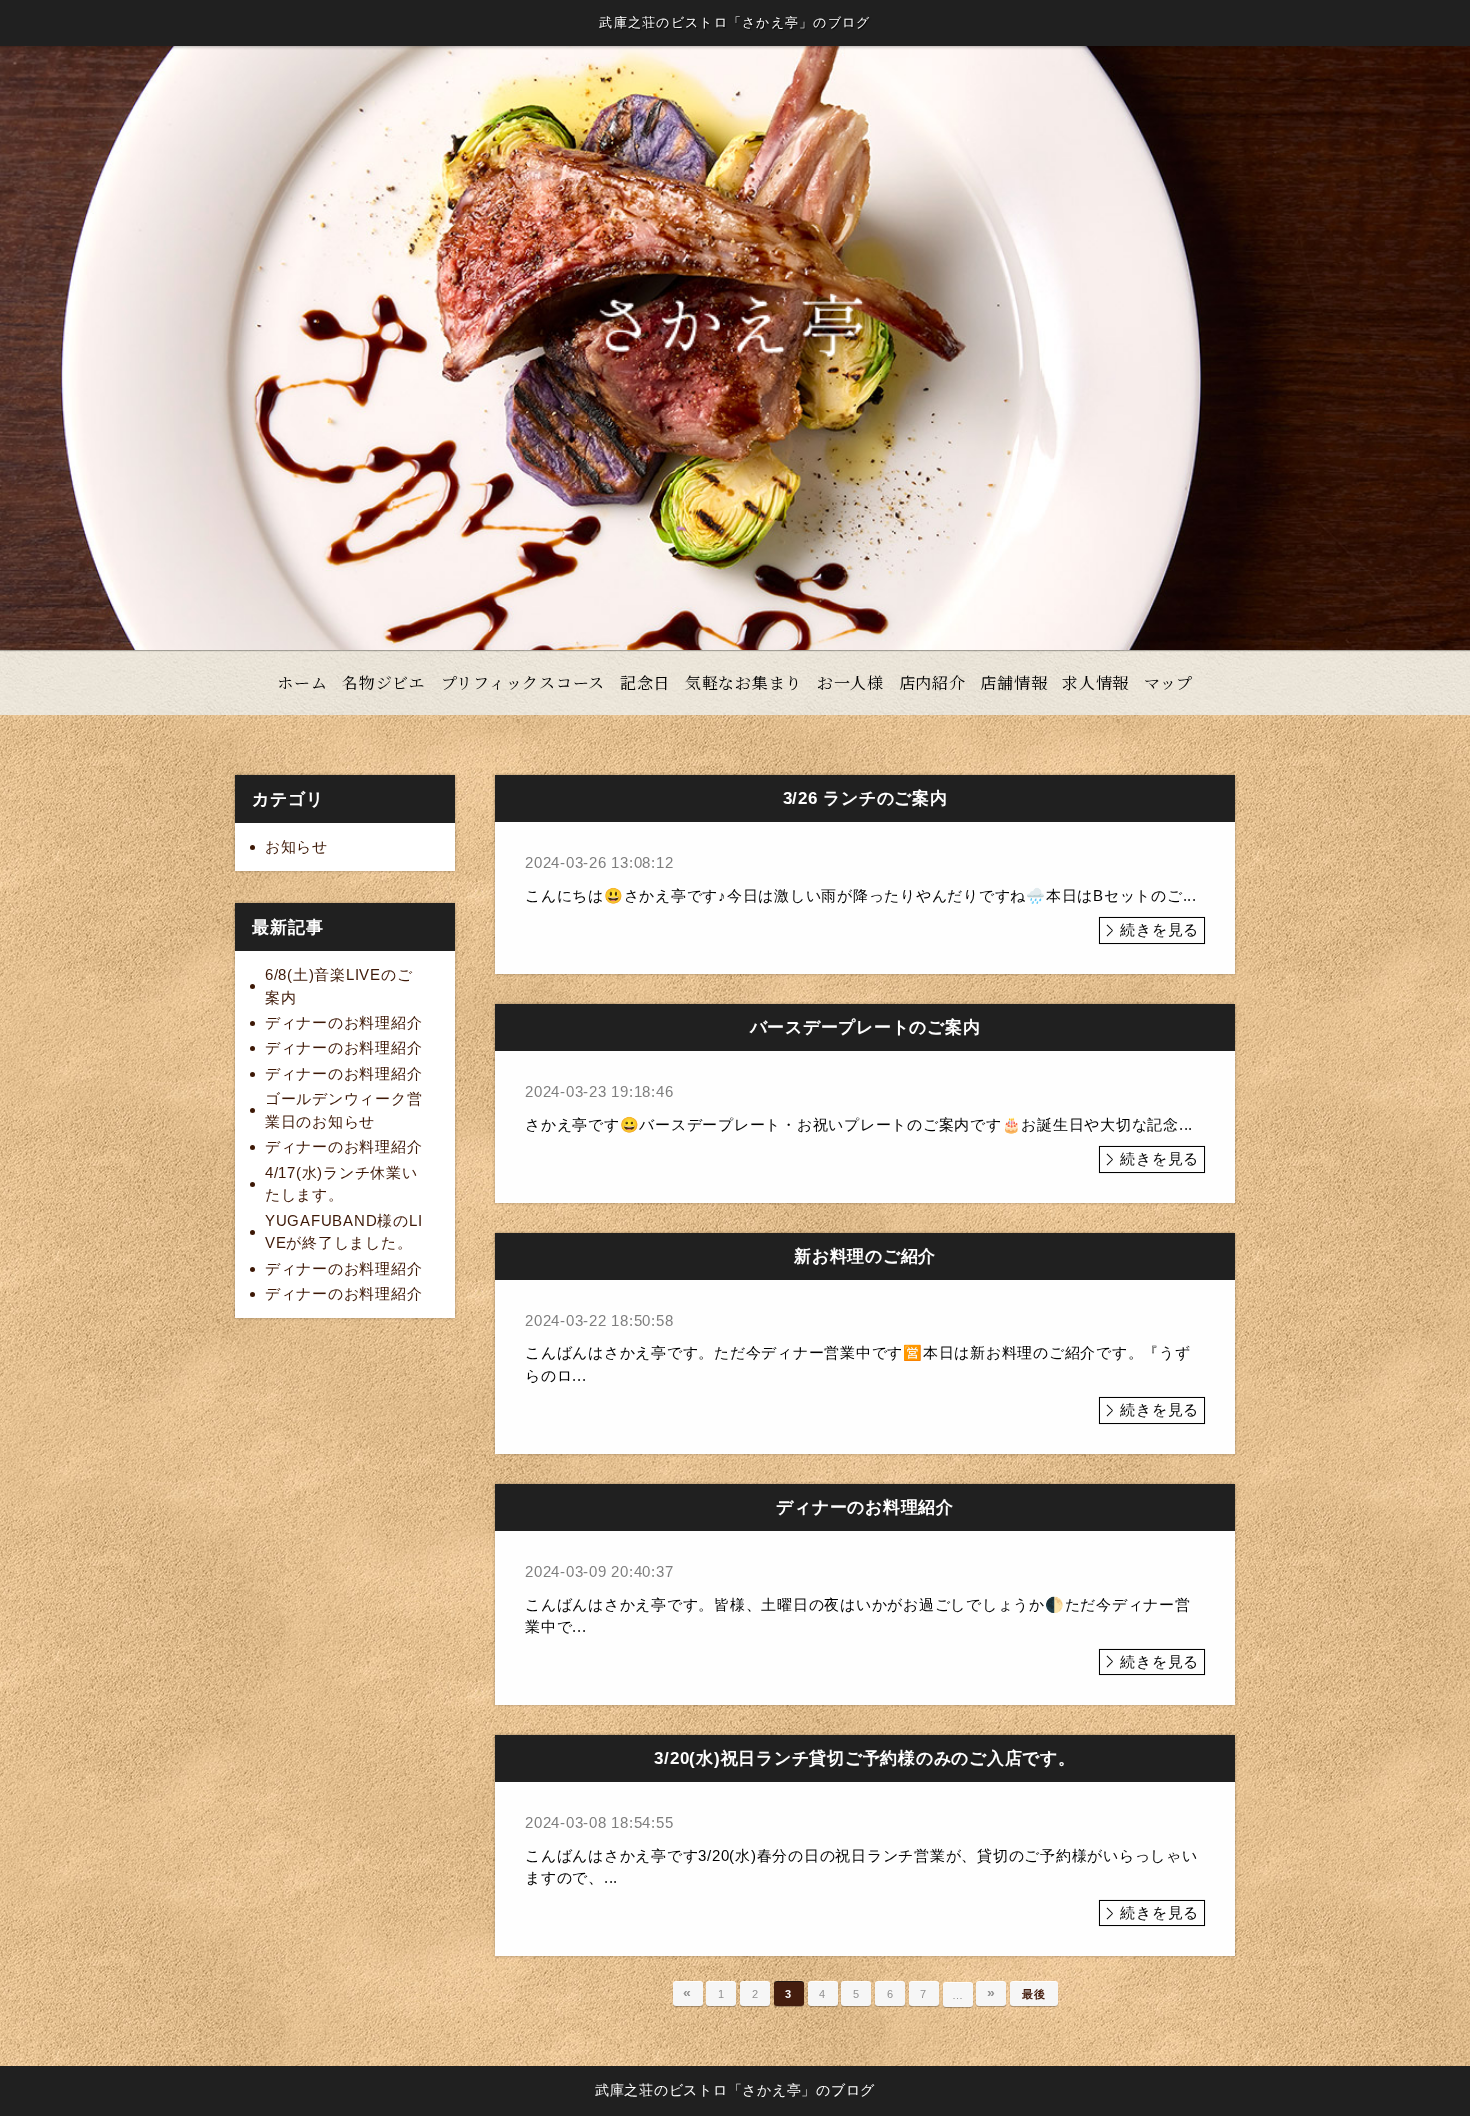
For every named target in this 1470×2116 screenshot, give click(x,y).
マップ (1168, 682)
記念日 (645, 682)
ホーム (302, 682)
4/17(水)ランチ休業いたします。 (341, 1184)
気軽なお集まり (743, 682)
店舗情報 (1013, 682)
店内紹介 (932, 682)
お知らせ (296, 846)
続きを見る (1159, 929)
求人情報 (1095, 682)
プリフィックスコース (523, 682)
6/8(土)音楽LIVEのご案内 (339, 986)
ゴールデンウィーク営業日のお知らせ (344, 1110)
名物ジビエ (384, 682)
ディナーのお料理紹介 (344, 1022)
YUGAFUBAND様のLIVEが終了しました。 (344, 1232)
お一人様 (850, 682)
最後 (1034, 1994)
